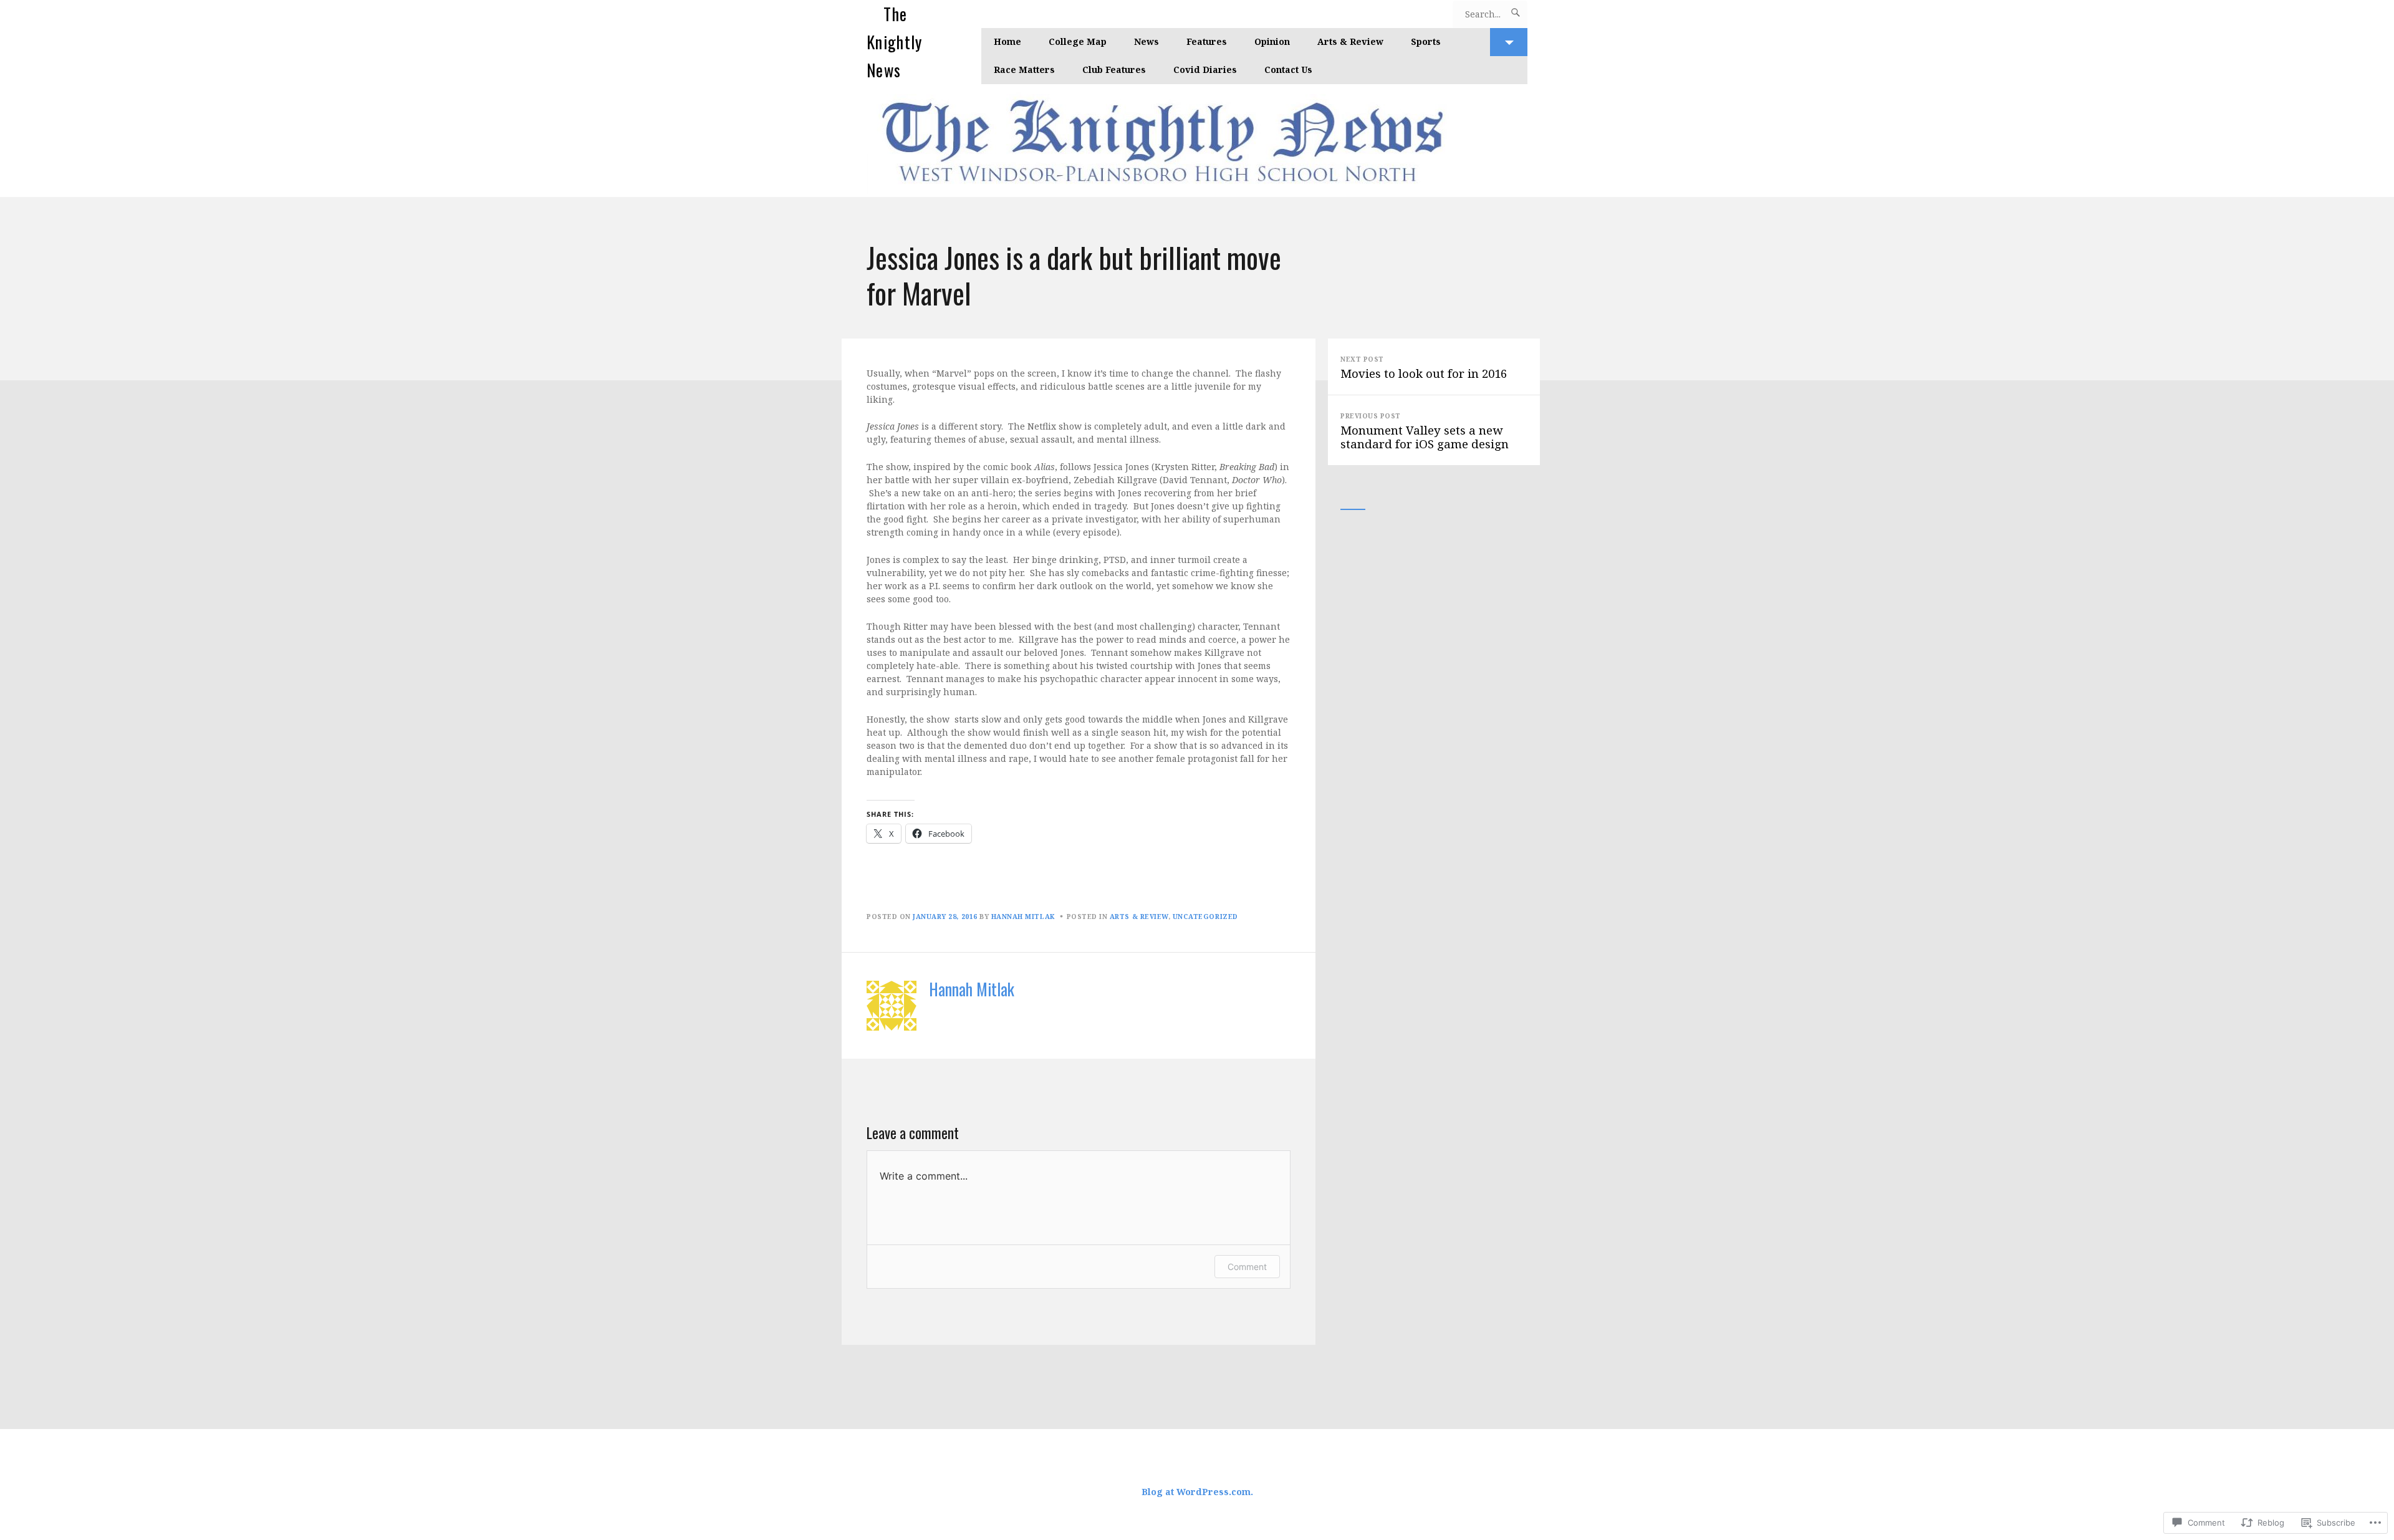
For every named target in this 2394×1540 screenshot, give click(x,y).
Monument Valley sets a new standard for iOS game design (1425, 431)
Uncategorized (1205, 917)
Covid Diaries (1205, 70)
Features (1207, 41)
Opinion (1272, 41)
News (1147, 41)
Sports (1426, 41)
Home (1007, 41)
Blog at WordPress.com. (1197, 1492)
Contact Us (1288, 70)
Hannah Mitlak (1023, 917)
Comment (1247, 1267)
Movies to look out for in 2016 (1424, 368)
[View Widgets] (1509, 42)
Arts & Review (1350, 41)
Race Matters (1024, 70)
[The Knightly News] (1197, 141)
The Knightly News (895, 42)
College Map (1078, 41)
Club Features (1114, 70)
